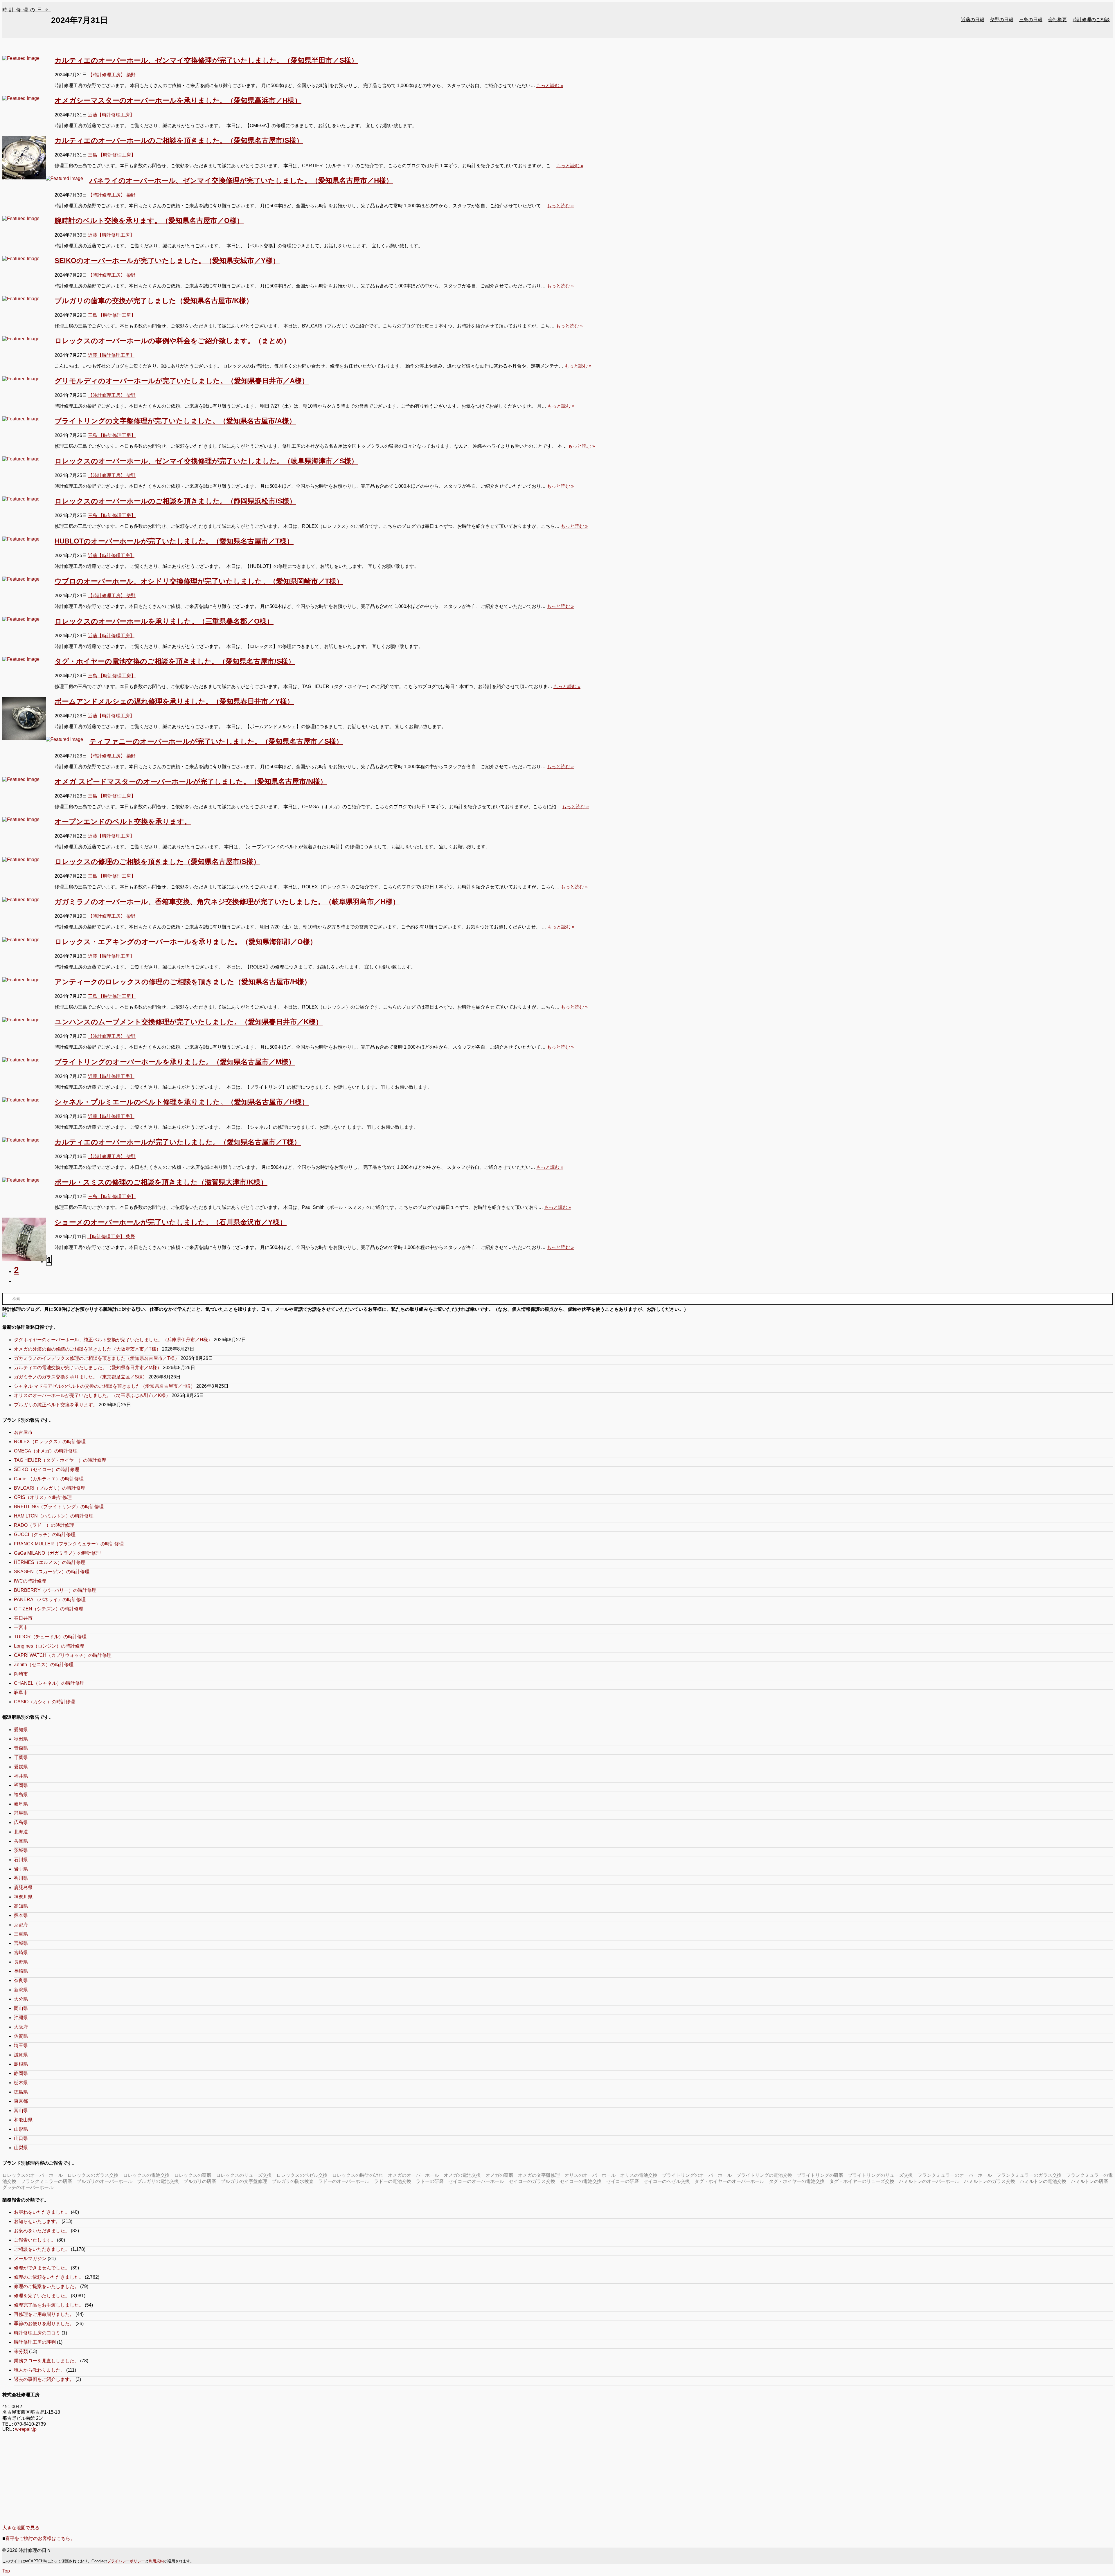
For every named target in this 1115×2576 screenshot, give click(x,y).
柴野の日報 (1002, 20)
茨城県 (21, 1850)
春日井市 (23, 1618)
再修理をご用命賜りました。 (44, 2314)
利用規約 (156, 2561)
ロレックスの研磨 (193, 2175)
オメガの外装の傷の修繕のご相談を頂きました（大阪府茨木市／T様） (87, 1349)
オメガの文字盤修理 (539, 2175)
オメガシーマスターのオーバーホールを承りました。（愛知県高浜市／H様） (178, 100)
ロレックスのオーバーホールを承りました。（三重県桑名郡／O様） (164, 621)
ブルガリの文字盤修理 (244, 2181)
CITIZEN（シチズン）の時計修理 (49, 1609)
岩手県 (21, 1869)
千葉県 (21, 1757)
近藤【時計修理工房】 (111, 115)
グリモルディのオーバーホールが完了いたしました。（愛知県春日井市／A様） (182, 381)
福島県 (21, 1795)
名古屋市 (23, 1432)
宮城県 (21, 1943)
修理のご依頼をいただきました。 (49, 2277)
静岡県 (21, 2073)
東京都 (21, 2101)
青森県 (21, 1748)
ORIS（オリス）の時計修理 (43, 1497)
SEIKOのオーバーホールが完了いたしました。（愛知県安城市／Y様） (167, 261)
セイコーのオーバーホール (476, 2181)
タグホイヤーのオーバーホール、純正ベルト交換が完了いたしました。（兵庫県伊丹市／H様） (113, 1340)
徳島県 (21, 2092)
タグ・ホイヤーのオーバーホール (729, 2181)
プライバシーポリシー (126, 2561)
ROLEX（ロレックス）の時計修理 (50, 1442)
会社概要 (1058, 20)
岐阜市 (21, 1692)
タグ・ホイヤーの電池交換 (797, 2181)
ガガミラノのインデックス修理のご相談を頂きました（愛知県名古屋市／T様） (97, 1358)
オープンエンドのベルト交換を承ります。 (123, 821)
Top (6, 2571)
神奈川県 (23, 1897)
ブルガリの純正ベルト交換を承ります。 (56, 1405)
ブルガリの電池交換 (158, 2181)
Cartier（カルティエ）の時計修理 (49, 1479)
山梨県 (21, 2148)
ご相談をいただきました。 (42, 2249)
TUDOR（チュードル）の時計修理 (50, 1637)
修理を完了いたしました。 (42, 2296)
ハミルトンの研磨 (1089, 2181)
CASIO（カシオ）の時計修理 (44, 1702)
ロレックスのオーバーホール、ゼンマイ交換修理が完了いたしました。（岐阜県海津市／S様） (206, 461)
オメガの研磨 (499, 2175)
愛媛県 (21, 1767)
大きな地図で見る (21, 2528)
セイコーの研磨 (623, 2181)
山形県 (21, 2129)
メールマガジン (30, 2259)
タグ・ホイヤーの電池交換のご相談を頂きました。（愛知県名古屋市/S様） (175, 661)
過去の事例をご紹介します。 (44, 2379)
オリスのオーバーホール (590, 2175)
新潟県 (21, 1990)
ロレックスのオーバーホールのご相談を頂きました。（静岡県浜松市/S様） (175, 501)
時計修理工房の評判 (35, 2342)
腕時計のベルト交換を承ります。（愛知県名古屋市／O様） (149, 220)
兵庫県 (21, 1841)
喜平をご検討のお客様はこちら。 (40, 2538)
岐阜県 (21, 1804)
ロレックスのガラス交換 (93, 2175)
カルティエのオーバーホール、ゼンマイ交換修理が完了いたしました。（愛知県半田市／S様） (206, 60)
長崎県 (21, 1971)
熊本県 (21, 1915)
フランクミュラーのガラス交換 (1029, 2175)
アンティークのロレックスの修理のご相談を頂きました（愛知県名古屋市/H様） (183, 982)
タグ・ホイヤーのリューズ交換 (862, 2181)
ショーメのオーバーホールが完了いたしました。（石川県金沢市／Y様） (171, 1222)
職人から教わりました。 (39, 2370)
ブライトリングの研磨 (820, 2175)
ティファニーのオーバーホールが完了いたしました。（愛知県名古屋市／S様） (216, 741)
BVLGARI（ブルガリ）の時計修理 (50, 1488)
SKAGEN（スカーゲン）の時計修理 (52, 1572)
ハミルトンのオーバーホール (929, 2181)
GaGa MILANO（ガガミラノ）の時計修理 (57, 1553)
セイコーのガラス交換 (532, 2181)
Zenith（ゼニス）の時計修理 (44, 1665)
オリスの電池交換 (639, 2175)
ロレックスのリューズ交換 (244, 2175)
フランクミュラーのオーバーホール (955, 2175)
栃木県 (21, 2083)
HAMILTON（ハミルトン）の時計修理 (54, 1516)
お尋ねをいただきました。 (42, 2212)
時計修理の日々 (27, 10)
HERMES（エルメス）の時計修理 (50, 1562)
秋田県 (21, 1739)
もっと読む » (550, 85)
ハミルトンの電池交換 (1043, 2181)
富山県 (21, 2110)
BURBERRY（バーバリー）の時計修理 (55, 1590)
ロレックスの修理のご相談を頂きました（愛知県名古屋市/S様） (157, 862)
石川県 (21, 1860)
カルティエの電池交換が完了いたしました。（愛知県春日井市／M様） (88, 1368)
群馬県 (21, 1813)
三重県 (21, 1934)
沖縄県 (21, 2018)
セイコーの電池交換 (581, 2181)
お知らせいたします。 (37, 2221)
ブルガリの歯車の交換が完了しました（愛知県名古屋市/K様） (154, 301)
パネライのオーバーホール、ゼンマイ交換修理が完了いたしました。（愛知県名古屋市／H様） (241, 180)
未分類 (21, 2351)
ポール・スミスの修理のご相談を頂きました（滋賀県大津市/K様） (161, 1182)
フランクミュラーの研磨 (46, 2181)
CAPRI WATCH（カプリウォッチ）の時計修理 (63, 1655)
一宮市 (21, 1627)
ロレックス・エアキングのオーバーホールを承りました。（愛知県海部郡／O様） (186, 942)
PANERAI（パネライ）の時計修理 (50, 1600)
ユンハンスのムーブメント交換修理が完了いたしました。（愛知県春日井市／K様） (189, 1022)
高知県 (21, 1906)
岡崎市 (21, 1674)
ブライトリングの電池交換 (764, 2175)
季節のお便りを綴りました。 (44, 2324)
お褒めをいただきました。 (42, 2231)
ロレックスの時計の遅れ (358, 2175)
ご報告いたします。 (35, 2240)
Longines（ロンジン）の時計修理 (49, 1646)
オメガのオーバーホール (413, 2175)
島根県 (21, 2064)
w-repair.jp (26, 2429)
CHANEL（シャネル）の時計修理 (49, 1683)
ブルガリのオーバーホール (105, 2181)
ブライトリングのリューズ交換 (880, 2175)
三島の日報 (1031, 20)
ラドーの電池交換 (393, 2181)
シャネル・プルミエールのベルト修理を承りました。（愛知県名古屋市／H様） (182, 1102)
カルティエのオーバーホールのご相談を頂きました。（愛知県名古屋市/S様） (179, 140)
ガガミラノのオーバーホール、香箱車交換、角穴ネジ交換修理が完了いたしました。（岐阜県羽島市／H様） (227, 902)
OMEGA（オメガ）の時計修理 (46, 1451)
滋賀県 (21, 2055)
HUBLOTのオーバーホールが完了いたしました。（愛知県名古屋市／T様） (174, 541)
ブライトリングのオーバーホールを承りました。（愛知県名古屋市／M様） (175, 1062)
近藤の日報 (973, 20)
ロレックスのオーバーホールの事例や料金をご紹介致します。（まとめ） (172, 341)
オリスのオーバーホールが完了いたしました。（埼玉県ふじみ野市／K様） (92, 1395)
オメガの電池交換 (462, 2175)
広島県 (21, 1822)
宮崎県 (21, 1953)
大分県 (21, 1999)
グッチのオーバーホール (28, 2187)
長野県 (21, 1962)
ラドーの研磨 (430, 2181)
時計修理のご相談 (1091, 20)
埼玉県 (21, 2045)
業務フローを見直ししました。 (46, 2361)
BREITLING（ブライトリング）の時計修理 (59, 1507)
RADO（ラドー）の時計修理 (44, 1525)
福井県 (21, 1776)
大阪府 (21, 2027)
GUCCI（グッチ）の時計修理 (45, 1534)
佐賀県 (21, 2036)
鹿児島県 (23, 1888)
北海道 (21, 1832)
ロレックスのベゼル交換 (302, 2175)
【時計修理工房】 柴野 (112, 75)
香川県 (21, 1878)
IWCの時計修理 (30, 1581)
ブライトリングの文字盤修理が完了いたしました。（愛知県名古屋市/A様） (175, 421)
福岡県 (21, 1785)
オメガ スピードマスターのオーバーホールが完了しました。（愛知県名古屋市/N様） (191, 781)
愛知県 (21, 1730)
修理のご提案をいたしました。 (46, 2286)
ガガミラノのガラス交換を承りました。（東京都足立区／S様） (81, 1377)
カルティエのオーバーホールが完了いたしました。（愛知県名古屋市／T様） (178, 1142)
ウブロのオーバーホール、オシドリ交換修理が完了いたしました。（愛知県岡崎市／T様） (199, 581)
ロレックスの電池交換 (146, 2175)
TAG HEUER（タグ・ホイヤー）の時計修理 (60, 1460)
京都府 (21, 1925)
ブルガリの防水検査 (293, 2181)
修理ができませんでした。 (42, 2268)
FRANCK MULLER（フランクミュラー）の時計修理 (69, 1544)
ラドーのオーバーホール (344, 2181)
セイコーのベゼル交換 (667, 2181)
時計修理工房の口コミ (37, 2333)
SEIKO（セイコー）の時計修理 (47, 1469)
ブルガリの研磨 (200, 2181)
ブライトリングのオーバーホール (697, 2175)
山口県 (21, 2138)
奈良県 (21, 1980)
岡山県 (21, 2008)
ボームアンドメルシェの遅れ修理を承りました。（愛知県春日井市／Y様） (174, 701)
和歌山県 (23, 2120)
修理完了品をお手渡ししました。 (49, 2305)
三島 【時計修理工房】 (112, 155)
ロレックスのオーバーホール (33, 2175)
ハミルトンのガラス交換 (990, 2181)
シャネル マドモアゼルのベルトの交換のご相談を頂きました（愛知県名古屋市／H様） (105, 1386)
